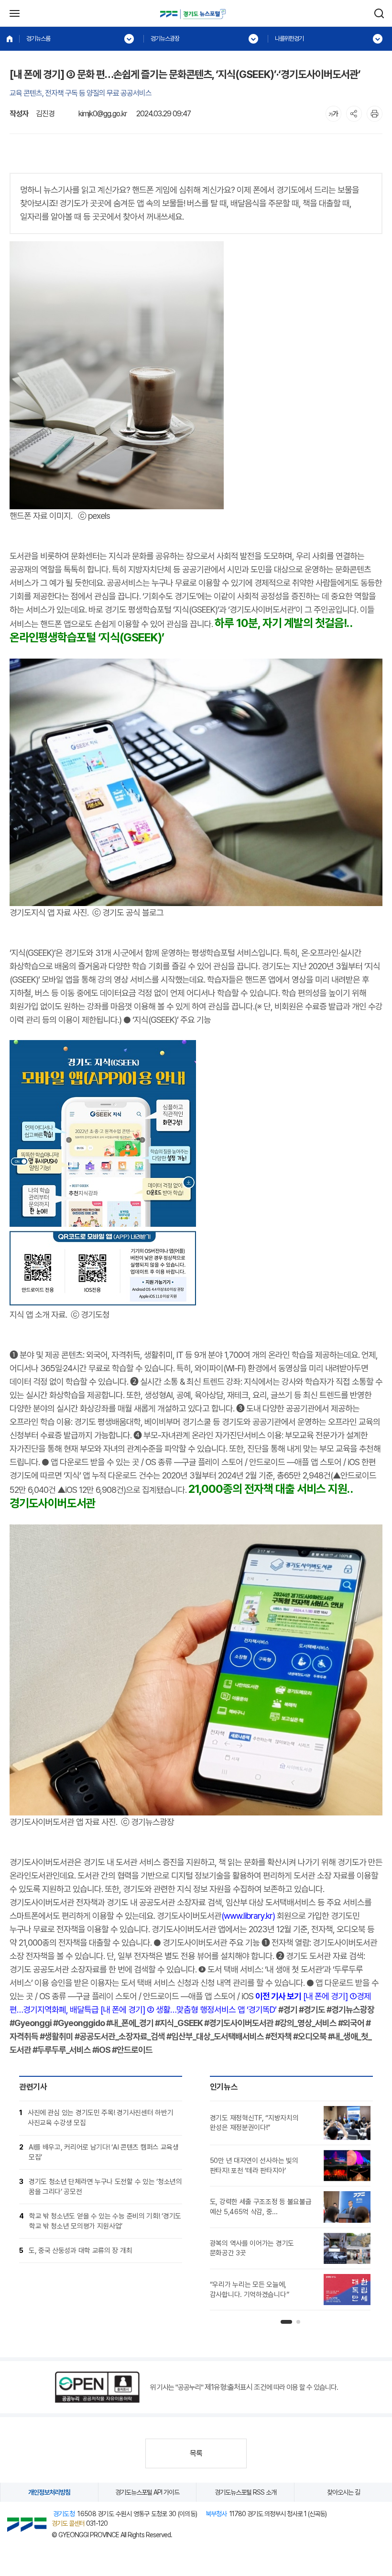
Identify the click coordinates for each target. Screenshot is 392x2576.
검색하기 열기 (379, 13)
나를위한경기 (289, 39)
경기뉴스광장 (165, 39)
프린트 (375, 114)
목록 (196, 2453)
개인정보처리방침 (49, 2492)
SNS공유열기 (354, 114)
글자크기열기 (333, 114)
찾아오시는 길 (343, 2492)
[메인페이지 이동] (10, 39)
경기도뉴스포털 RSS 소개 (245, 2492)
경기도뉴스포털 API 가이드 (147, 2492)
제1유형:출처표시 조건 (235, 2387)
